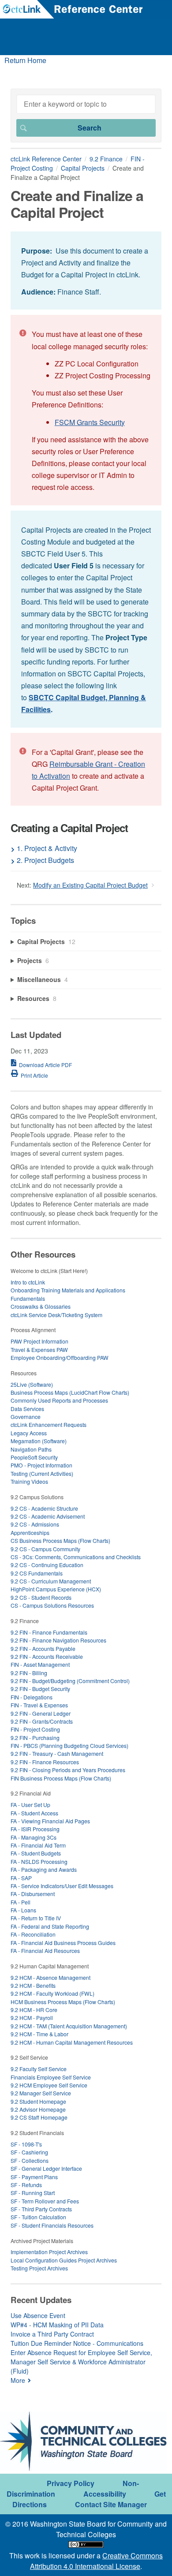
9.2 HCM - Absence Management (50, 1977)
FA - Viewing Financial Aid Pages (50, 1821)
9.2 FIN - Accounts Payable (43, 1648)
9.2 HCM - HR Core (34, 2010)
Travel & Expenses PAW (39, 1350)
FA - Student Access (34, 1813)
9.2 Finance (106, 159)
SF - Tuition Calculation (38, 2217)
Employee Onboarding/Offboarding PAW (60, 1357)
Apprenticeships (30, 1533)
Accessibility (105, 2494)
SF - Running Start (33, 2193)
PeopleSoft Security (34, 1457)
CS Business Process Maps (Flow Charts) (60, 1540)
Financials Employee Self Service (51, 2077)
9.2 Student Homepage (38, 2101)
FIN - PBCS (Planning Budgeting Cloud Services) (69, 1745)
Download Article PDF (45, 1065)
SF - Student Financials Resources (52, 2225)
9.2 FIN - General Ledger (41, 1713)
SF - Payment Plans (34, 2177)
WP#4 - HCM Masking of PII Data (57, 2325)
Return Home (25, 60)
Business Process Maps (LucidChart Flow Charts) (70, 1392)
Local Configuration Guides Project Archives (64, 2260)
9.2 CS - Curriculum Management (51, 1581)
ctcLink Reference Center (46, 159)
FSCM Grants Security (90, 422)
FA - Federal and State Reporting (50, 1926)
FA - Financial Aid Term (38, 1845)
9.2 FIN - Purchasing (35, 1738)
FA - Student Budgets (36, 1853)
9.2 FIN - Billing (29, 1673)
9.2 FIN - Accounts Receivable (47, 1656)
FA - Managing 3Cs (34, 1837)
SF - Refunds (26, 2185)
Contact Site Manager (111, 2504)
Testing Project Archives (39, 2268)
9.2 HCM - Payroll (32, 2018)
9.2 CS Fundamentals (37, 1573)
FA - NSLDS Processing (39, 1861)
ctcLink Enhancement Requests (49, 1424)
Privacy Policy (71, 2483)
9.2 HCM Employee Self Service (49, 2085)
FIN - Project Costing (35, 1729)
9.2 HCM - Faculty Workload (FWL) (52, 1993)
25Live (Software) (32, 1384)
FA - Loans (23, 1910)
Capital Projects (83, 168)
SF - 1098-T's (26, 2144)
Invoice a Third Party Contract (52, 2334)
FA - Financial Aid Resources (45, 1951)
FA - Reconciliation (33, 1934)
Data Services (27, 1409)
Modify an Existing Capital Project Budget (90, 885)
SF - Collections (30, 2160)
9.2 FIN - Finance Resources (45, 1762)
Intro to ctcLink (28, 1282)
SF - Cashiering (29, 2152)
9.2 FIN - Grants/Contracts (42, 1721)
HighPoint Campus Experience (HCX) (56, 1589)
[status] (86, 271)
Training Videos (29, 1481)
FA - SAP (21, 1878)
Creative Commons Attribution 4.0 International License (96, 2561)
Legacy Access (29, 1433)
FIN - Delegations (32, 1697)
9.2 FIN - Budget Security (40, 1689)
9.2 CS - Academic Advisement (48, 1516)
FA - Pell (21, 1902)
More (18, 2380)
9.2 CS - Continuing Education (47, 1565)
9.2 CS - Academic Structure (44, 1508)
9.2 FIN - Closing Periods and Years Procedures (68, 1770)
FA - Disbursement (33, 1894)
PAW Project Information (39, 1341)
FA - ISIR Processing (35, 1829)
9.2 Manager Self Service (41, 2093)
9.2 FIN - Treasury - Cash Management (57, 1753)
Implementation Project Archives (49, 2252)
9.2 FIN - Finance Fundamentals (49, 1632)
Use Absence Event (38, 2315)
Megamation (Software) (39, 1441)
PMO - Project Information (41, 1465)
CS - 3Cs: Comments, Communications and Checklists (76, 1557)
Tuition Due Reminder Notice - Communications (77, 2343)
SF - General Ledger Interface (46, 2168)
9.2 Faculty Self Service (39, 2069)
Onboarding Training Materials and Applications (68, 1290)
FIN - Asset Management (40, 1664)
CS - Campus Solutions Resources (52, 1605)
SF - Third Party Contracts (41, 2209)
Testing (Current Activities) (42, 1473)
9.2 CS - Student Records (41, 1597)
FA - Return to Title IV (36, 1918)
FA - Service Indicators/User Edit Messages (62, 1886)
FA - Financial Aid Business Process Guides (63, 1943)
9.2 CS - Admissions (35, 1524)
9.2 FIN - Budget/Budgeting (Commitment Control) (70, 1681)
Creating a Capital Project (69, 828)
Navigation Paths (31, 1449)
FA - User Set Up (30, 1805)
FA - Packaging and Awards (44, 1869)
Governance (26, 1417)
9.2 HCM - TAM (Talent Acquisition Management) (69, 2026)
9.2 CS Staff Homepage (39, 2117)
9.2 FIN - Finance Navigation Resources (58, 1640)
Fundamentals (28, 1298)
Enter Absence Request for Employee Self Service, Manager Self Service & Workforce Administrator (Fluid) (81, 2362)
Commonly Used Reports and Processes (59, 1400)
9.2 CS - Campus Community (45, 1549)
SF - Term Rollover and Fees (45, 2201)
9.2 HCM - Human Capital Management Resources (72, 2042)
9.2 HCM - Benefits (33, 1985)
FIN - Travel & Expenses (39, 1705)
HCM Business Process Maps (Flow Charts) (63, 2002)
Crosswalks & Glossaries (41, 1306)
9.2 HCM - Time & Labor (39, 2034)
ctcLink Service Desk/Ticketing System (56, 1315)
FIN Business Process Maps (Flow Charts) (61, 1778)
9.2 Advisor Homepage (38, 2109)
